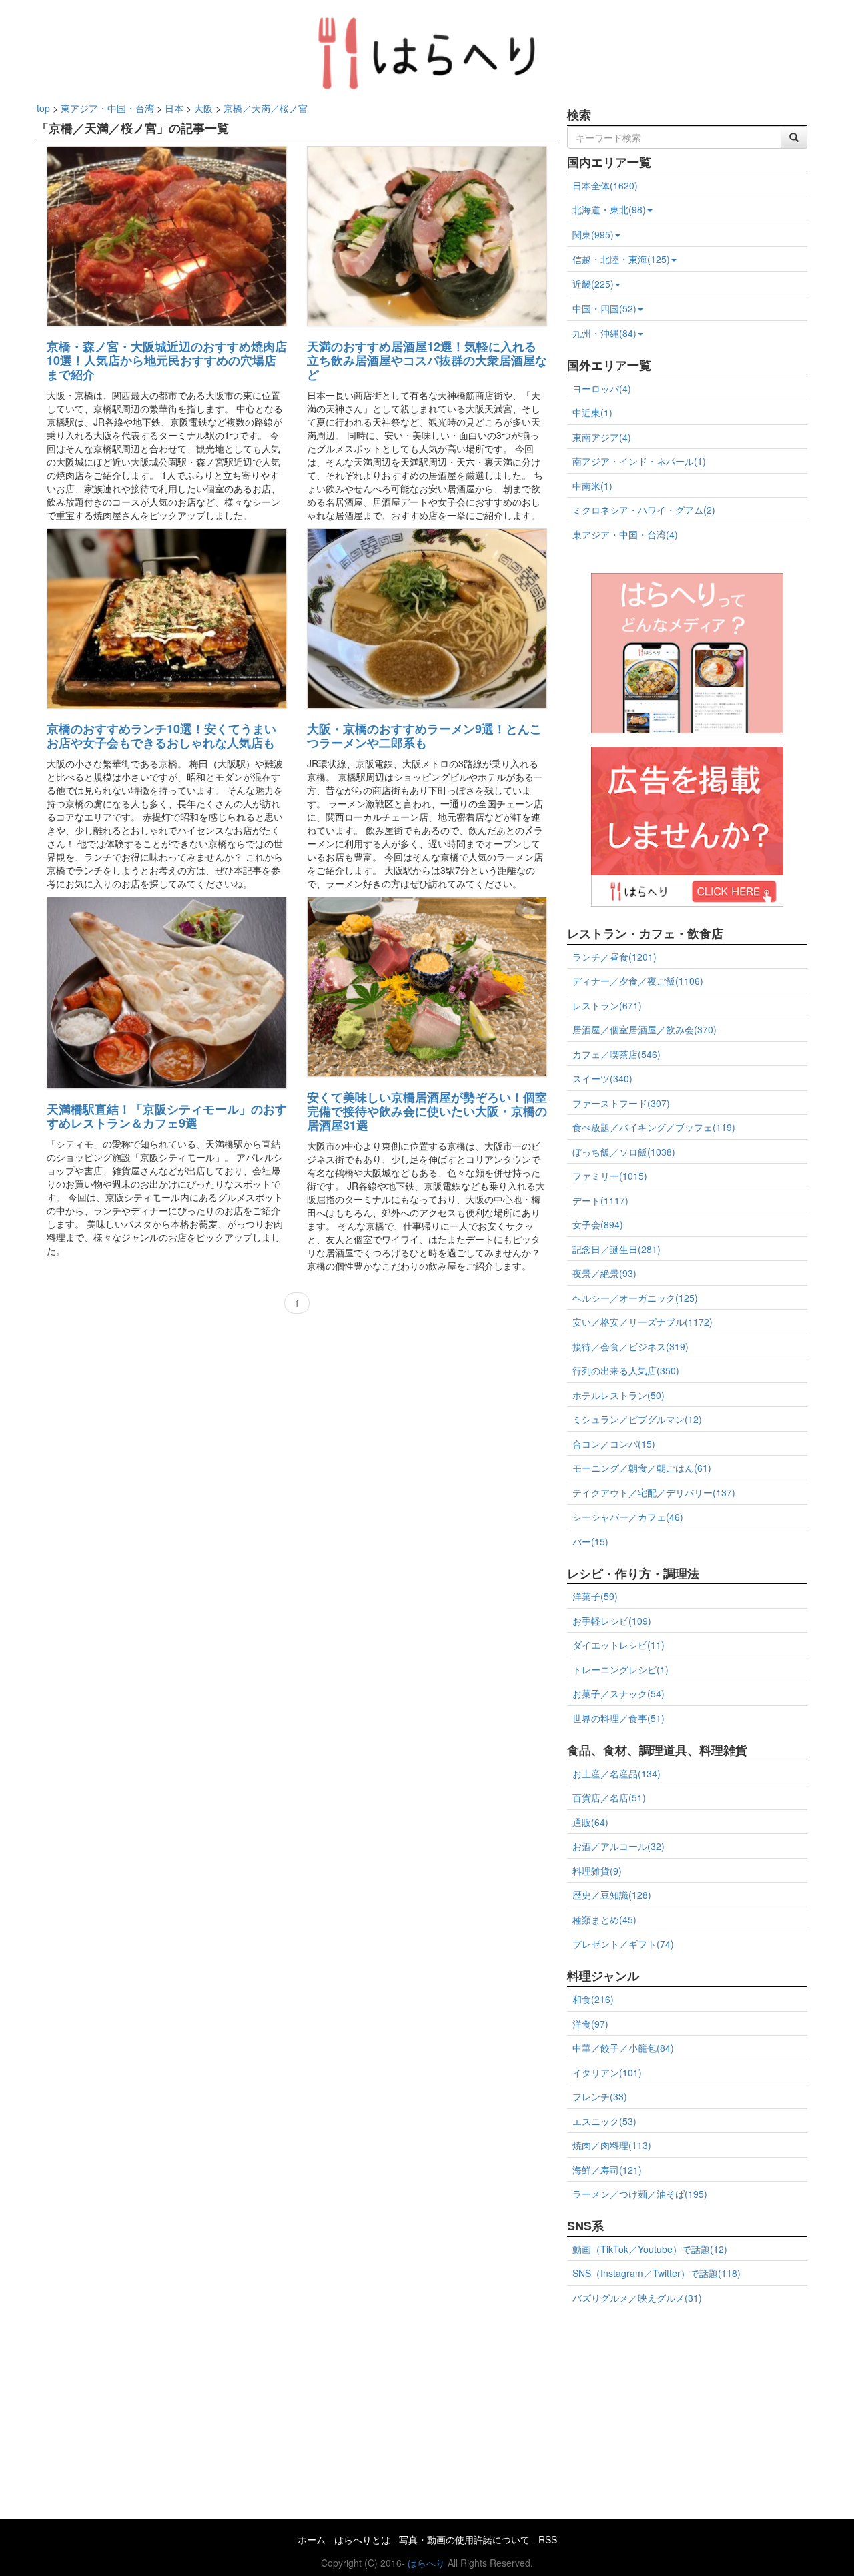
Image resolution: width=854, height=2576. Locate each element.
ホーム (312, 2539)
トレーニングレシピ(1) (620, 1669)
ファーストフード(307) (621, 1103)
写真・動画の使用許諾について (464, 2539)
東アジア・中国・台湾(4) (625, 534)
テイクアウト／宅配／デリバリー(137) (654, 1492)
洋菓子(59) (595, 1596)
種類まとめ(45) (604, 1919)
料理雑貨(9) (597, 1871)
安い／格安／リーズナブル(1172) (643, 1322)
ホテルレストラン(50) (618, 1395)
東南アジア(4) (602, 437)
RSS (548, 2539)
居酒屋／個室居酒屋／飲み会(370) (645, 1029)
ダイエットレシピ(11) (618, 1645)
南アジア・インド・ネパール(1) (639, 461)
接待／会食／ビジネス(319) (630, 1346)
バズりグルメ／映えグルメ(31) (637, 2298)
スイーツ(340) (602, 1078)
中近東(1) (592, 412)
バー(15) (590, 1541)
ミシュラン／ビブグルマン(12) (637, 1419)
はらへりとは (362, 2539)
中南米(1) (592, 486)
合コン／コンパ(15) (614, 1444)
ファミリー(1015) (610, 1176)
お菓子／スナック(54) (618, 1693)
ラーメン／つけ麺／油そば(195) (640, 2194)
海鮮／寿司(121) (607, 2170)
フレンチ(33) (600, 2096)
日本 (174, 108)
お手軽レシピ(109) (612, 1621)
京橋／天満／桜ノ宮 (266, 108)
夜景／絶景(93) (604, 1273)
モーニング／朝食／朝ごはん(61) (642, 1468)
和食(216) (593, 1999)
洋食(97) (590, 2024)
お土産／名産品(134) (616, 1773)
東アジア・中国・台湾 (107, 108)
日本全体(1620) (605, 185)
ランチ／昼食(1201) (614, 957)
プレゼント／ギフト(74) (623, 1944)
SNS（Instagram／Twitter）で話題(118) (657, 2273)
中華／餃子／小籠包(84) (623, 2048)
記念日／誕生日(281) (616, 1249)
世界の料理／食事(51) (618, 1718)
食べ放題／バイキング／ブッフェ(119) (654, 1127)
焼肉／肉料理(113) (612, 2145)
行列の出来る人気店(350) (626, 1370)
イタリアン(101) (607, 2072)
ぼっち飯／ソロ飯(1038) (624, 1152)
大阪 (203, 108)
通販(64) (590, 1822)
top (43, 108)
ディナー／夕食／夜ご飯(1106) (638, 981)
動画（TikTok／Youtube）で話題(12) (650, 2249)
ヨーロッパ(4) (602, 388)
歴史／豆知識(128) (612, 1895)
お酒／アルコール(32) (618, 1846)
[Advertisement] (687, 2407)
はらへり (426, 2563)
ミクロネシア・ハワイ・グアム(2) (644, 510)
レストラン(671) (607, 1005)
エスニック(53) (604, 2121)
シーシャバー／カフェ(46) (628, 1517)
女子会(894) (598, 1224)
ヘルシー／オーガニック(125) (635, 1298)
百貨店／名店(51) (609, 1797)
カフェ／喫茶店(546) (616, 1054)
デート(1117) (600, 1200)
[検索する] (794, 137)
